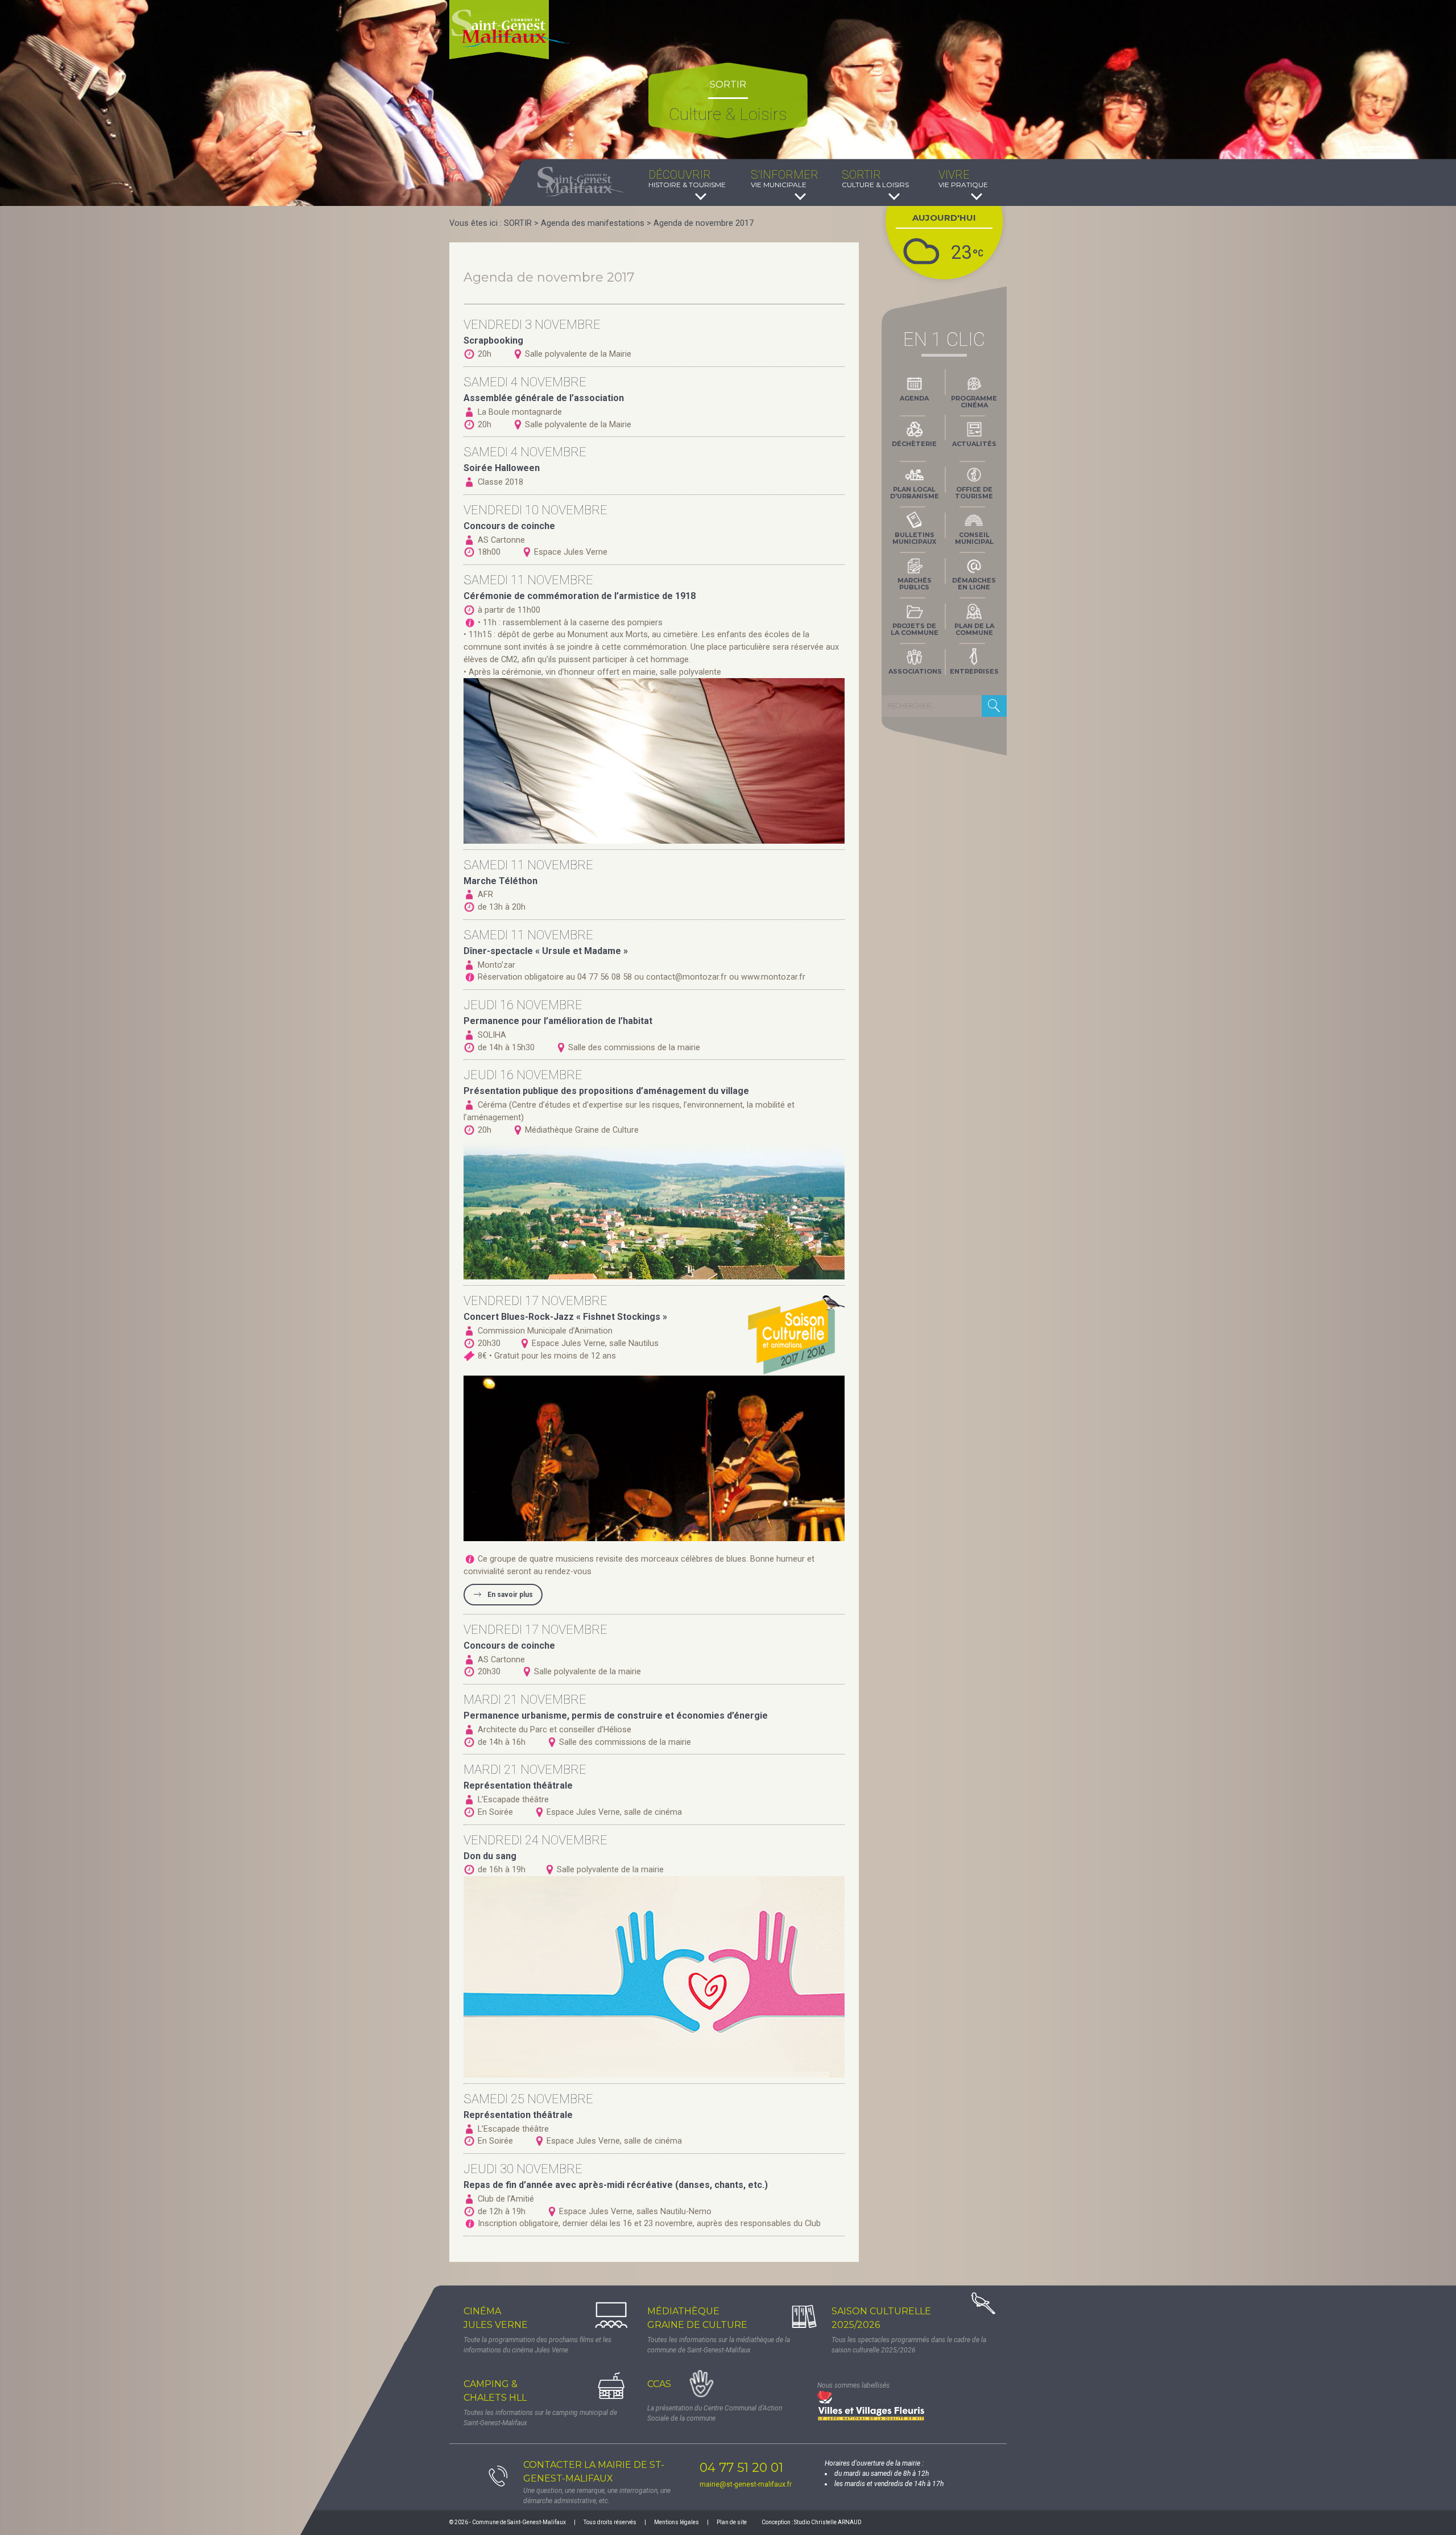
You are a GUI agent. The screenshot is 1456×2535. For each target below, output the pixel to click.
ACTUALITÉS (974, 444)
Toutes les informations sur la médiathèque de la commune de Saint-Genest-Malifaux (719, 2345)
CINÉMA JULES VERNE (496, 2318)
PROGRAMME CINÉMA (974, 402)
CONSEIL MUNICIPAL (974, 538)
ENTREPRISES (974, 671)
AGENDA (914, 398)
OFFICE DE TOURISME (974, 493)
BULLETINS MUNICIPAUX (914, 538)
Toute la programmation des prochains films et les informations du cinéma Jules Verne (537, 2345)
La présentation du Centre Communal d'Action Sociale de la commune (715, 2413)
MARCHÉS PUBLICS (915, 584)
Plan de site (732, 2522)
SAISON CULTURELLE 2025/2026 (881, 2318)
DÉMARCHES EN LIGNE (974, 584)
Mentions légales (677, 2522)
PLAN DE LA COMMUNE (974, 629)
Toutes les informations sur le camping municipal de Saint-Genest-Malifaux (540, 2418)
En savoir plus (510, 1595)
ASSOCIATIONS (915, 671)
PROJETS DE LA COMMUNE (915, 629)
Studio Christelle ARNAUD (828, 2522)
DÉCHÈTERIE (914, 444)
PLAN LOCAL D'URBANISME (915, 493)
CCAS (659, 2384)
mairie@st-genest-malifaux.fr (746, 2484)
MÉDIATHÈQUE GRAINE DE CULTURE (697, 2318)
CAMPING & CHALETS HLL (495, 2391)
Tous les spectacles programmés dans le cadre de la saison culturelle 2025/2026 (909, 2345)
